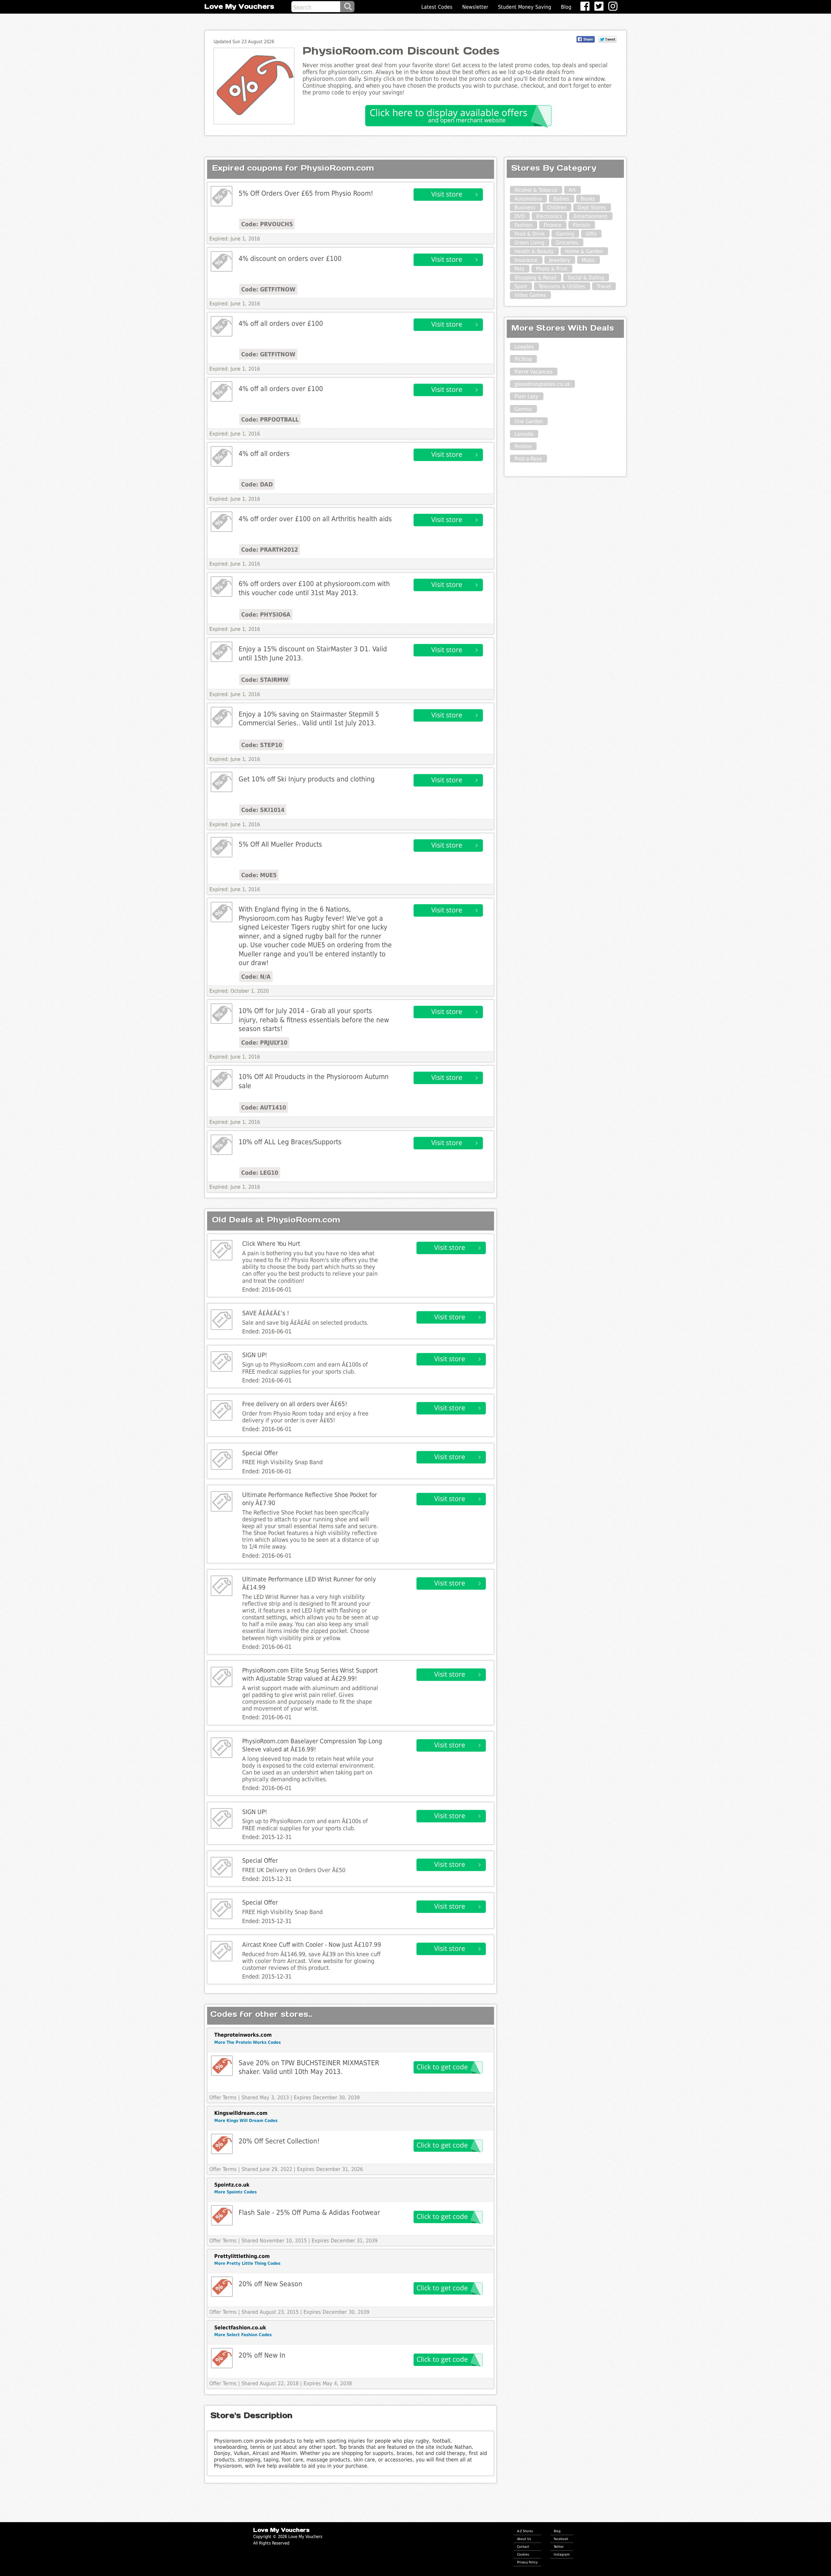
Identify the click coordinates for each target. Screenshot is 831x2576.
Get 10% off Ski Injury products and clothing (307, 779)
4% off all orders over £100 (281, 323)
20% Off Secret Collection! (279, 2141)
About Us (524, 2539)
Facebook (561, 2539)
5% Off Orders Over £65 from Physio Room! (306, 193)
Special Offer (260, 1453)
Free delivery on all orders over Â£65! (295, 1404)
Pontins (523, 446)
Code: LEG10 (260, 1173)
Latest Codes (437, 7)
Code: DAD (257, 484)
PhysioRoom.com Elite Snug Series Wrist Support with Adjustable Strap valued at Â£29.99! (310, 1674)
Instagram (562, 2554)
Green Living (529, 243)
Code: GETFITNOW (268, 289)
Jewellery (560, 260)
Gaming (565, 234)
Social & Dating (586, 278)
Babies (561, 199)
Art (572, 190)
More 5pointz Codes (236, 2192)
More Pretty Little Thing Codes (247, 2263)
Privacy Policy (527, 2562)
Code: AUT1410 (264, 1107)
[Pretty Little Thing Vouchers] (222, 2287)
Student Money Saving (525, 7)
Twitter (559, 2546)
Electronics (549, 216)
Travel (604, 286)
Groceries (567, 243)
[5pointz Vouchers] (222, 2215)
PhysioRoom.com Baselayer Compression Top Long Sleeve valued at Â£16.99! (312, 1745)
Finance (553, 225)
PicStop (523, 359)
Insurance (526, 260)
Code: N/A (256, 977)
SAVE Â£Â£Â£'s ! (266, 1313)
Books (588, 199)
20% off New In (262, 2355)
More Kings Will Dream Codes (246, 2121)
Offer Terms (223, 2098)
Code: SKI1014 (263, 810)
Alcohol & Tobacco (536, 190)
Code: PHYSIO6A (266, 614)
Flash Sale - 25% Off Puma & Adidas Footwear (309, 2212)
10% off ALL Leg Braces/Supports (290, 1142)
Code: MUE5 (259, 875)
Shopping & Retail (535, 278)
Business (525, 208)
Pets (520, 269)
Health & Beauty (534, 251)
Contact (523, 2546)
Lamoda (524, 434)
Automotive (528, 199)
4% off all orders (264, 454)
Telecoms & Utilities (562, 286)
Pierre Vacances (533, 372)
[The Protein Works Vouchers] (222, 2066)
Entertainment (591, 216)
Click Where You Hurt (271, 1244)
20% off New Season (270, 2284)
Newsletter (475, 7)
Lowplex (524, 347)
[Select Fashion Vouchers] (222, 2358)
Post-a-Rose (528, 459)
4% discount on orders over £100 (290, 258)
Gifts (591, 234)
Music (588, 260)
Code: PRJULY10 (264, 1043)
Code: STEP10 (262, 745)
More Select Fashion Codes (243, 2335)
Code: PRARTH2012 (270, 550)
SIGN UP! (255, 1355)
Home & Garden (584, 251)
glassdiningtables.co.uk (542, 384)
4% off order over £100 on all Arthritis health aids (315, 519)
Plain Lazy (527, 396)
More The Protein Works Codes (248, 2042)
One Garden (529, 421)
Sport (521, 286)
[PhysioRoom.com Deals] (222, 196)
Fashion (523, 225)
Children (557, 208)
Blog (566, 7)
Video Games (530, 295)
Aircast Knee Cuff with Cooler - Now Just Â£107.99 (312, 1945)
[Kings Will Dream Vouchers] (222, 2144)
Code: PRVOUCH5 (267, 224)
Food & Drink (530, 234)
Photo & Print (552, 269)
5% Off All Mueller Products (280, 844)
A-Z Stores (525, 2531)
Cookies (523, 2554)
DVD (520, 216)
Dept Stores (592, 208)
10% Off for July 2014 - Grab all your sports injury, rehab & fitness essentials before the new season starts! (314, 1020)
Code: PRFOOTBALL (270, 419)
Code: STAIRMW (265, 680)
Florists (582, 225)
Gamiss (523, 409)
